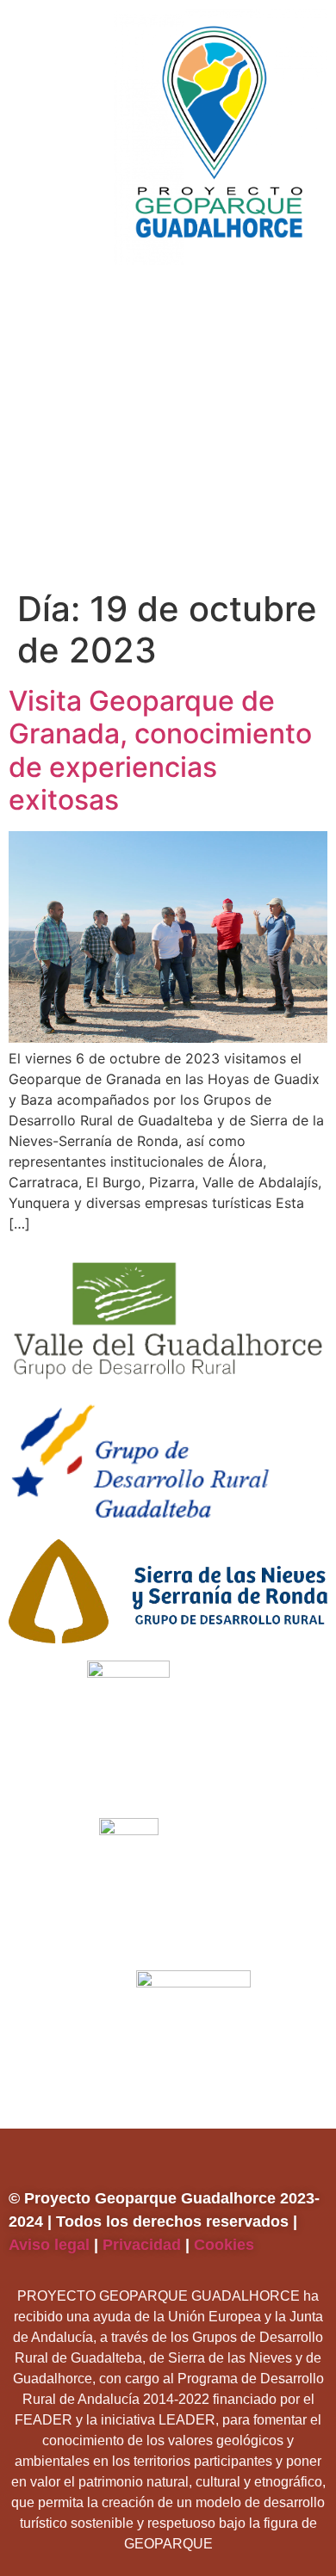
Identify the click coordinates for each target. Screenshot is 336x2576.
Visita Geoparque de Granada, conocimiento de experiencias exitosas (160, 750)
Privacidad (142, 2245)
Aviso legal (49, 2245)
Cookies (226, 2245)
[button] (161, 299)
